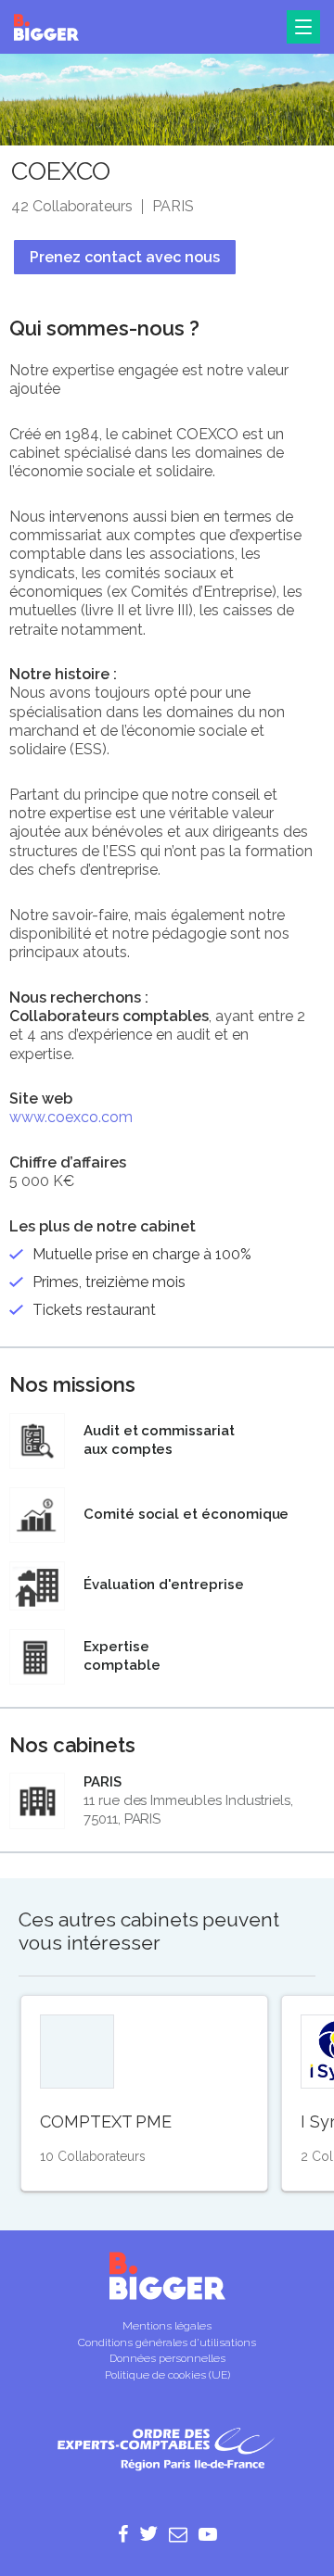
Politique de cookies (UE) (167, 2375)
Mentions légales (167, 2326)
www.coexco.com (71, 1117)
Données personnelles (167, 2358)
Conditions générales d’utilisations (167, 2342)
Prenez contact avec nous (125, 257)
